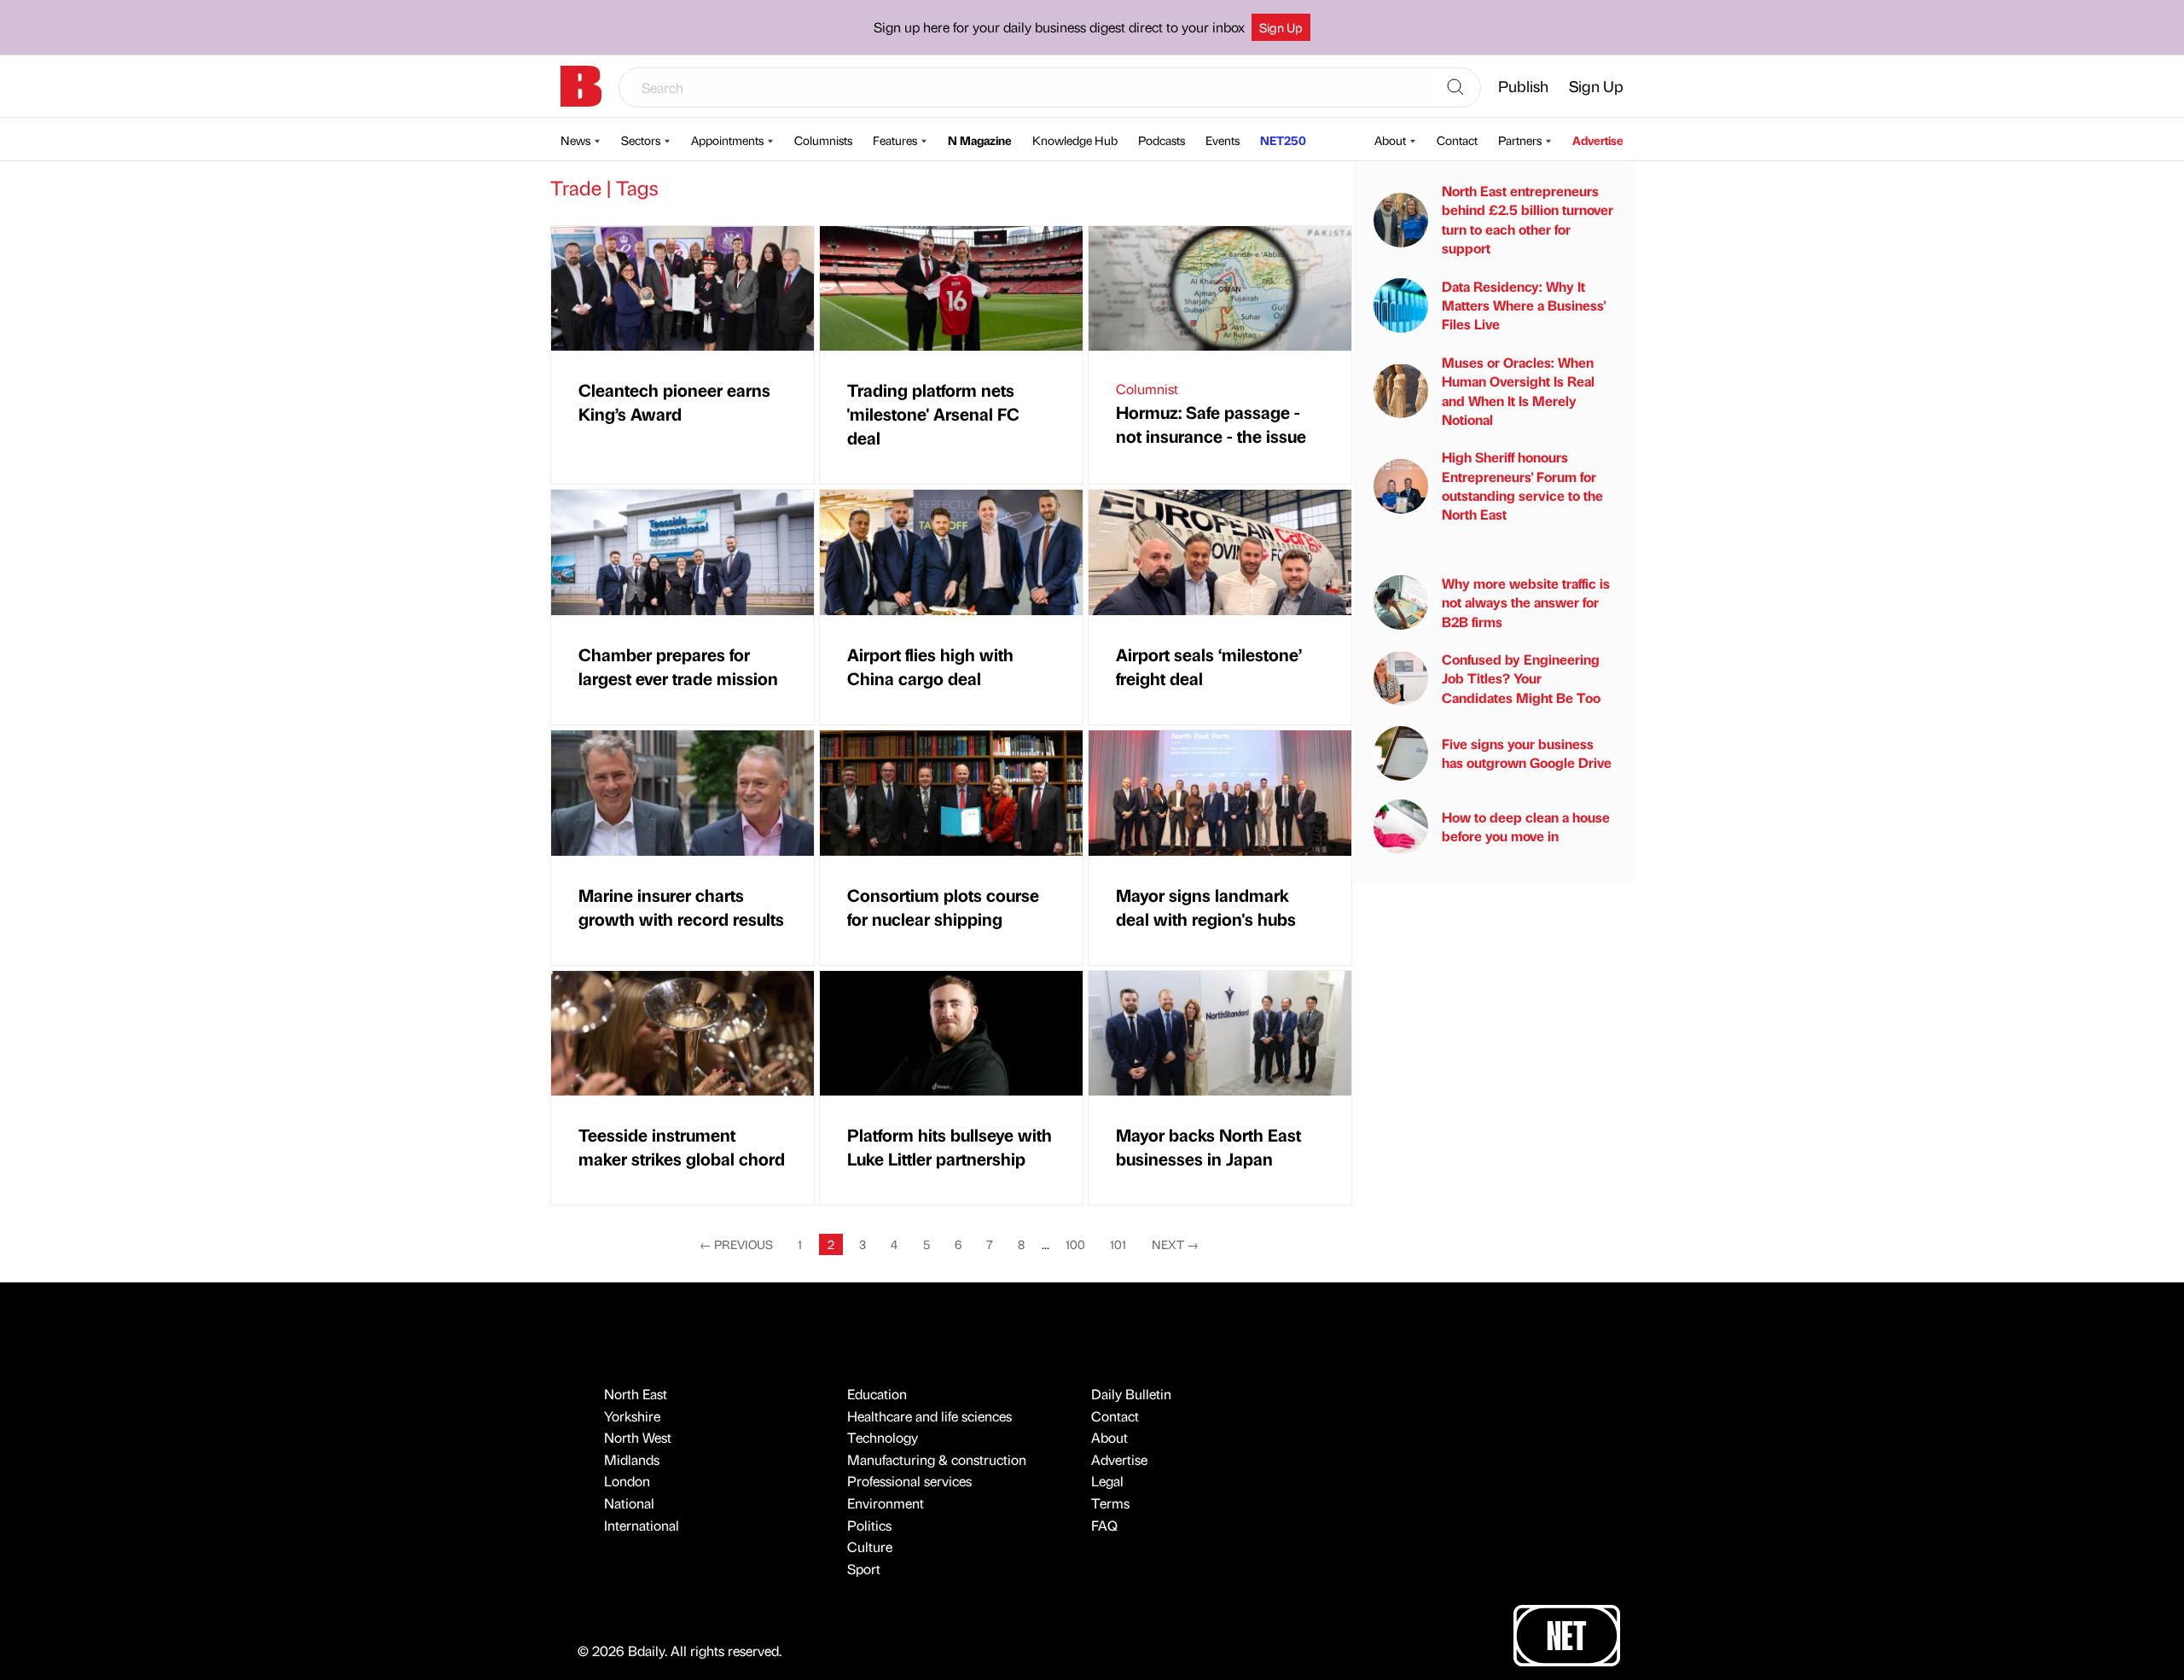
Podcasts (1162, 140)
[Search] (1455, 88)
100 (1075, 1244)
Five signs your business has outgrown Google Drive (1527, 753)
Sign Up (1281, 27)
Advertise (1598, 140)
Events (1223, 140)
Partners (1520, 140)
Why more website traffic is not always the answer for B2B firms (1526, 602)
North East (636, 1394)
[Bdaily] (581, 86)
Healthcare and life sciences (929, 1416)
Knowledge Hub (1075, 140)
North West (638, 1437)
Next (1175, 1244)
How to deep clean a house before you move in (1526, 826)
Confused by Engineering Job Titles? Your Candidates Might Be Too (1521, 678)
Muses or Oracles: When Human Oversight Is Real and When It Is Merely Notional (1518, 391)
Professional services (909, 1481)
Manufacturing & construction (937, 1459)
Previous (736, 1244)
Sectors (641, 140)
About (1390, 140)
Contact (1457, 140)
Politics (869, 1525)
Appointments (727, 140)
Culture (870, 1546)
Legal (1107, 1481)
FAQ (1104, 1525)
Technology (883, 1437)
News (575, 140)
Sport (864, 1569)
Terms (1110, 1503)
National (629, 1503)
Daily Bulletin (1131, 1394)
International (642, 1525)
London (627, 1481)
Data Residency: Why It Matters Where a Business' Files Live (1524, 305)
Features (895, 140)
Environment (886, 1503)
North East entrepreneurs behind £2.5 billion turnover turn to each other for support (1528, 219)
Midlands (632, 1459)
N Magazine (980, 140)
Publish (1523, 86)
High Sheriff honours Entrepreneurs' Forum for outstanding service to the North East (1522, 485)
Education (877, 1394)
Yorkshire (632, 1416)
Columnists (823, 140)
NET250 (1283, 140)
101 (1118, 1244)
